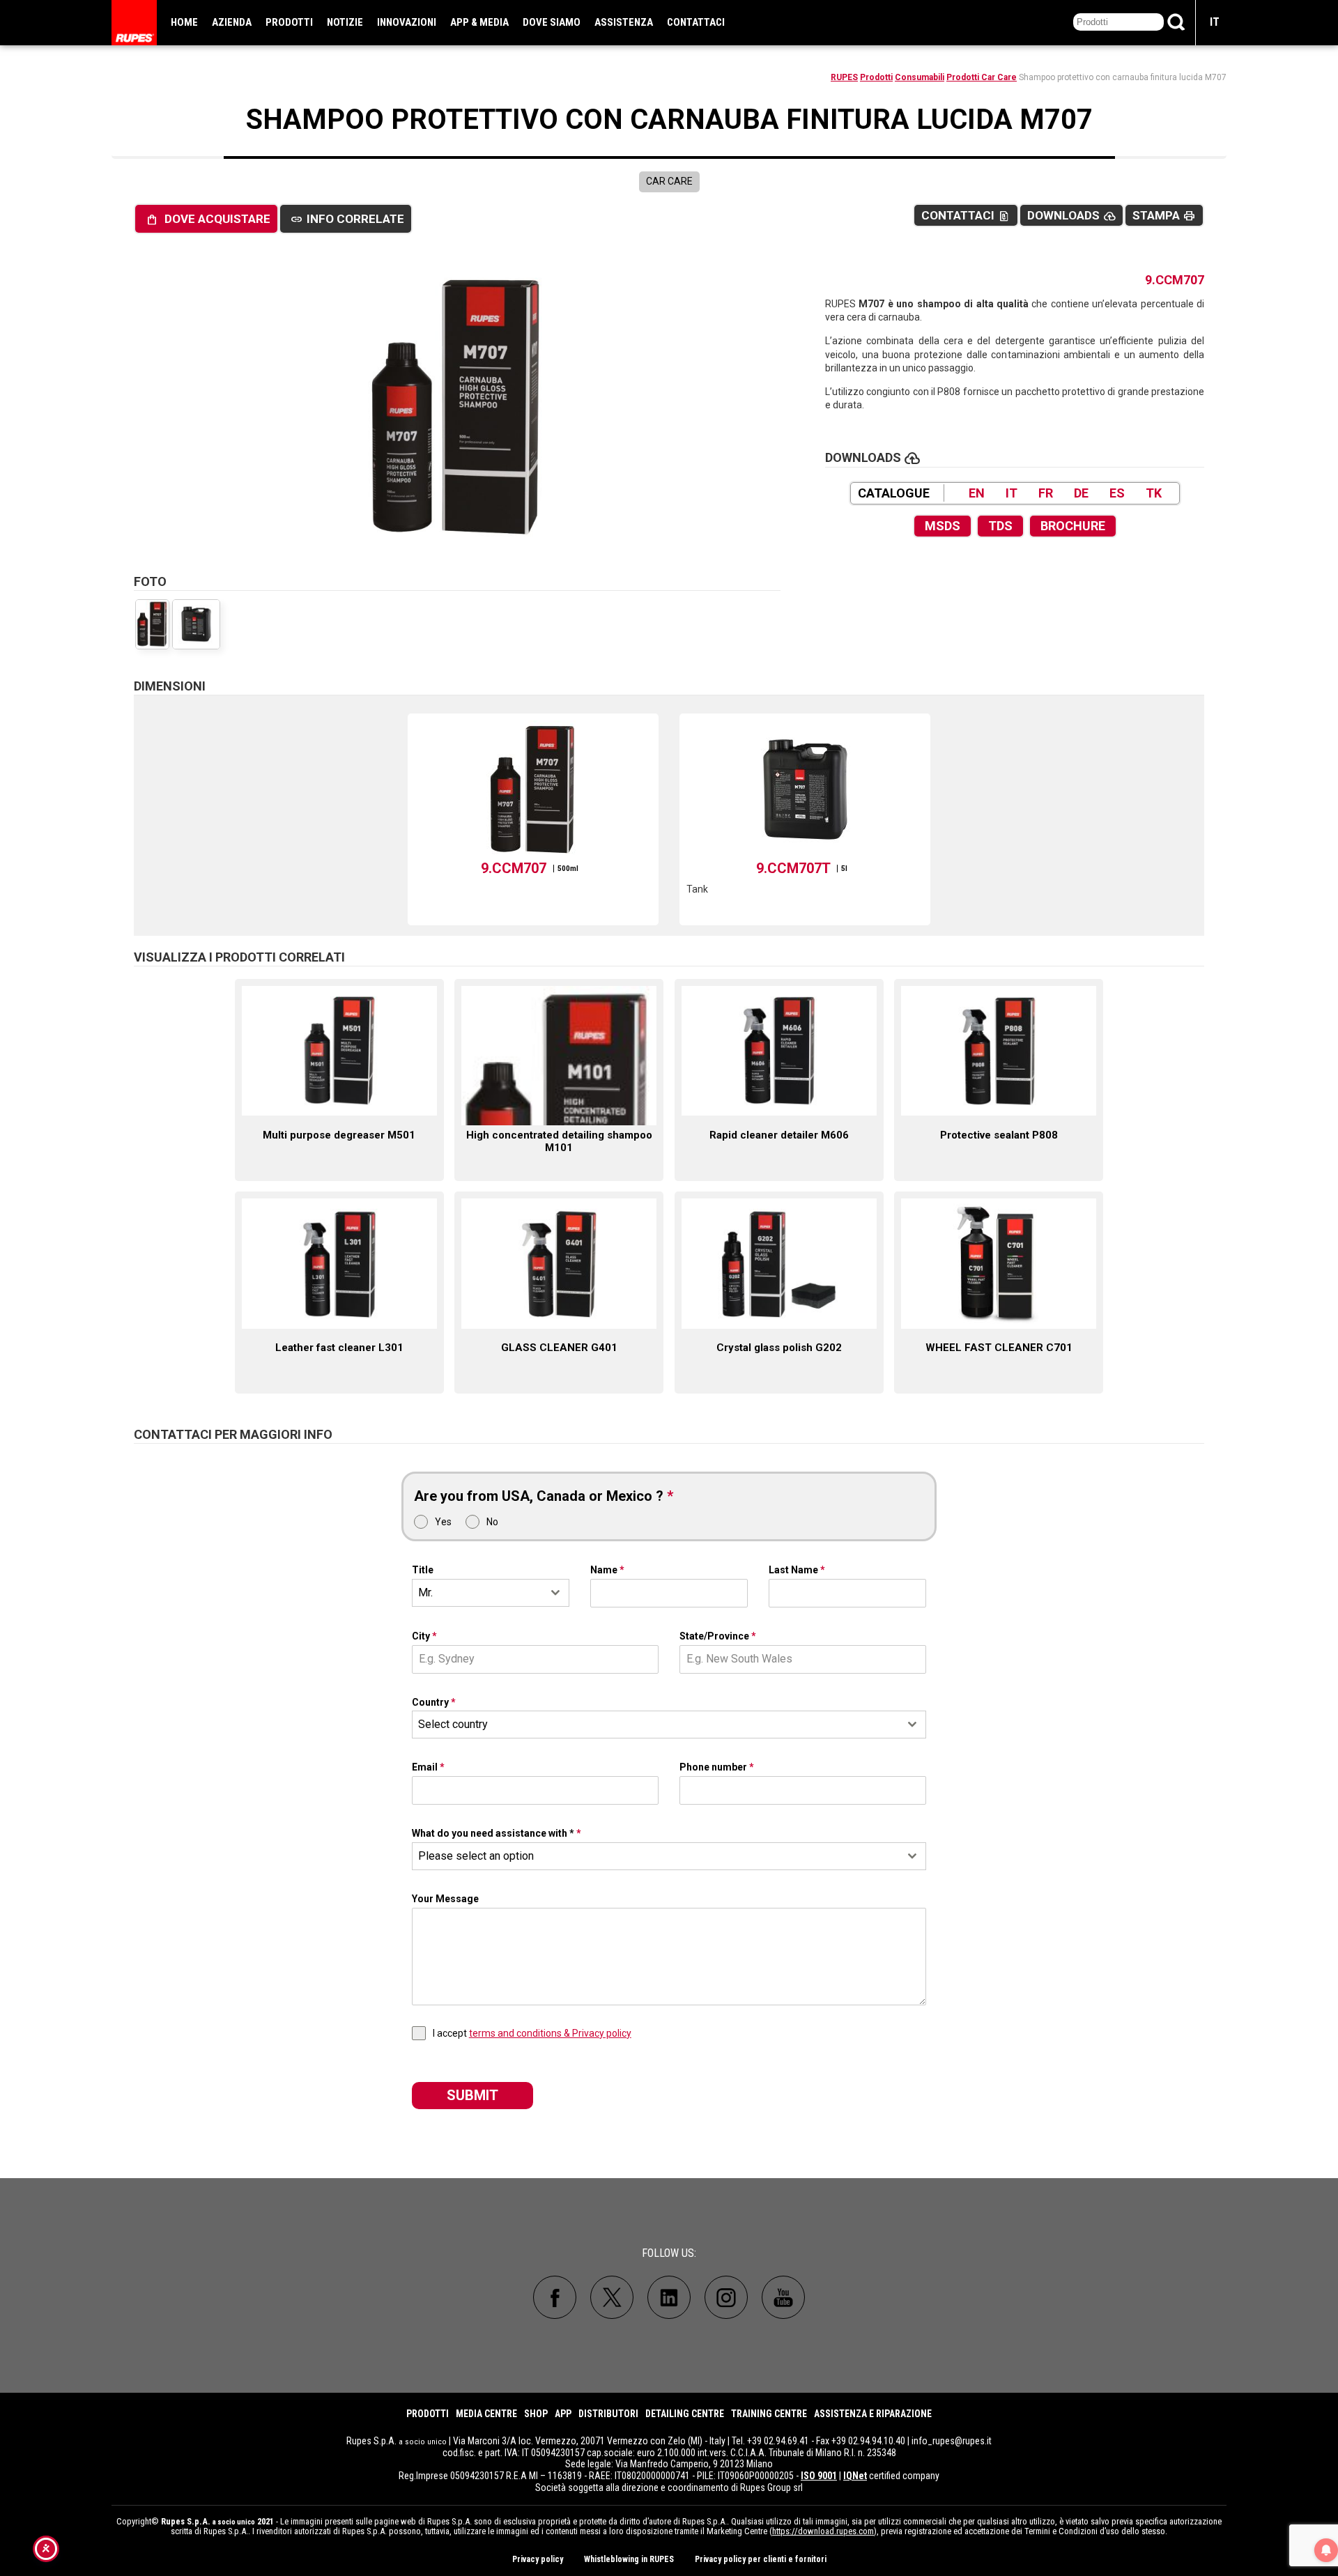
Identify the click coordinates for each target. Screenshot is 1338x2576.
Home (184, 22)
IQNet (855, 2476)
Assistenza (624, 22)
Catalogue (894, 493)
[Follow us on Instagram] (726, 2297)
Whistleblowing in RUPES (629, 2559)
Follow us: (669, 2253)
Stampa (1164, 216)
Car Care (669, 181)
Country (434, 1702)
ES (1117, 493)
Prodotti (289, 22)
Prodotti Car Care (982, 77)
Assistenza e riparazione (873, 2414)
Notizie (345, 22)
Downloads (1071, 216)
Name (607, 1570)
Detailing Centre (685, 2414)
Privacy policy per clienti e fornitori (761, 2559)
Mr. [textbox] (425, 1592)
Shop (536, 2414)
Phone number (717, 1767)
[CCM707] (457, 408)
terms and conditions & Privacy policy (550, 2033)
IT (1215, 22)
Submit (472, 2095)
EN (977, 493)
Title (423, 1570)
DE (1081, 493)
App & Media (479, 22)
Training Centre (769, 2414)
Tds (1000, 526)
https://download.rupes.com (823, 2531)
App (563, 2414)
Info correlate (347, 219)
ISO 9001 (819, 2476)
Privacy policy (538, 2559)
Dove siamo (552, 22)
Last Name (797, 1570)
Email (428, 1767)
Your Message (445, 1899)
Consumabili (920, 77)
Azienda (232, 22)
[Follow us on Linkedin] (669, 2297)
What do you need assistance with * (497, 1833)
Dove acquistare (208, 219)
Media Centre (486, 2414)
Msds (943, 526)
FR (1046, 493)
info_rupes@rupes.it (952, 2441)
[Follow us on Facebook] (555, 2297)
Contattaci (696, 22)
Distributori (608, 2414)
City (424, 1636)
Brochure (1073, 526)
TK (1154, 493)
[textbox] (656, 1725)
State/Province (718, 1636)
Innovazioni (407, 22)
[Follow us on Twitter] (612, 2297)
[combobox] (491, 1593)
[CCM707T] (196, 624)
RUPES (844, 77)
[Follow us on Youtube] (783, 2297)
